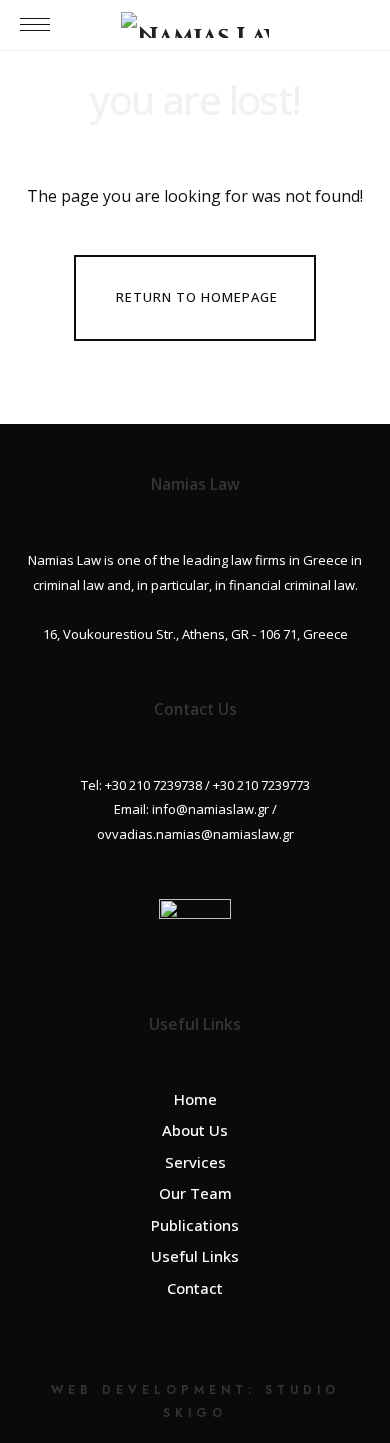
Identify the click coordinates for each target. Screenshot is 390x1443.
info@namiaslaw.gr (210, 809)
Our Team (195, 1193)
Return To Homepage (197, 297)
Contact (195, 1288)
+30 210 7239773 (261, 785)
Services (195, 1162)
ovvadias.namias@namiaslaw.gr (195, 834)
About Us (195, 1130)
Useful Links (195, 1256)
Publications (195, 1225)
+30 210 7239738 (153, 785)
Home (195, 1099)
